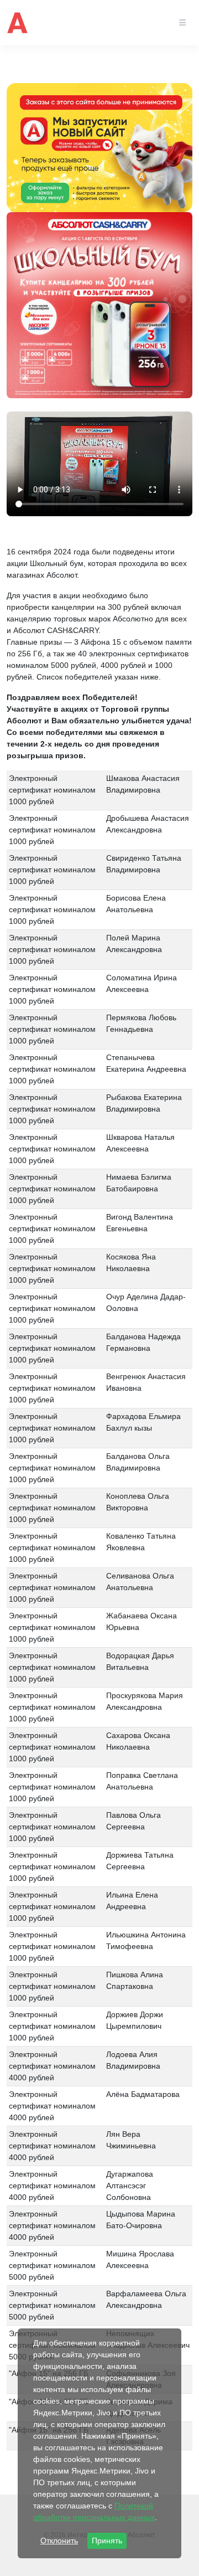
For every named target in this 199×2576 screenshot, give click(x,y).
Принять (107, 2541)
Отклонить (59, 2541)
